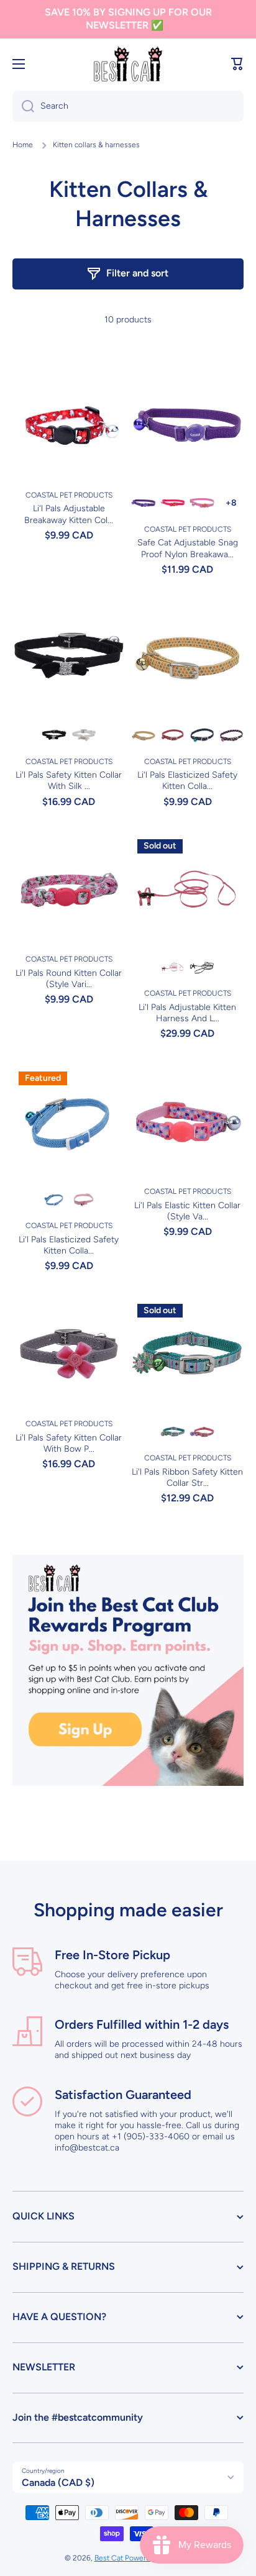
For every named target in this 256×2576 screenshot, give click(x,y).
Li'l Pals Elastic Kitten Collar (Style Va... (187, 1211)
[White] (83, 735)
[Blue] (202, 735)
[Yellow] (144, 735)
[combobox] (128, 106)
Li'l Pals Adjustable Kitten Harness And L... (187, 1013)
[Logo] (128, 64)
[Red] (173, 735)
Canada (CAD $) (58, 2483)
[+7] (231, 503)
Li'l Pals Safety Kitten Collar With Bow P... (69, 1443)
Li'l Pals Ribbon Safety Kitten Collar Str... (187, 1477)
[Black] (54, 735)
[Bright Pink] (202, 503)
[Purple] (144, 503)
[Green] (173, 1432)
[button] (237, 64)
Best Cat (110, 2558)
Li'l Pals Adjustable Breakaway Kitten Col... (69, 514)
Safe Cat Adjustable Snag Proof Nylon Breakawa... (188, 548)
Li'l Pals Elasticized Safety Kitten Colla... (187, 781)
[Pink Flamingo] (173, 503)
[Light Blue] (54, 1199)
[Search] (23, 106)
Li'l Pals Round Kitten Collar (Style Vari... (69, 979)
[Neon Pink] (231, 735)
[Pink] (83, 1199)
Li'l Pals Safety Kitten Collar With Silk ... (69, 781)
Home (23, 145)
